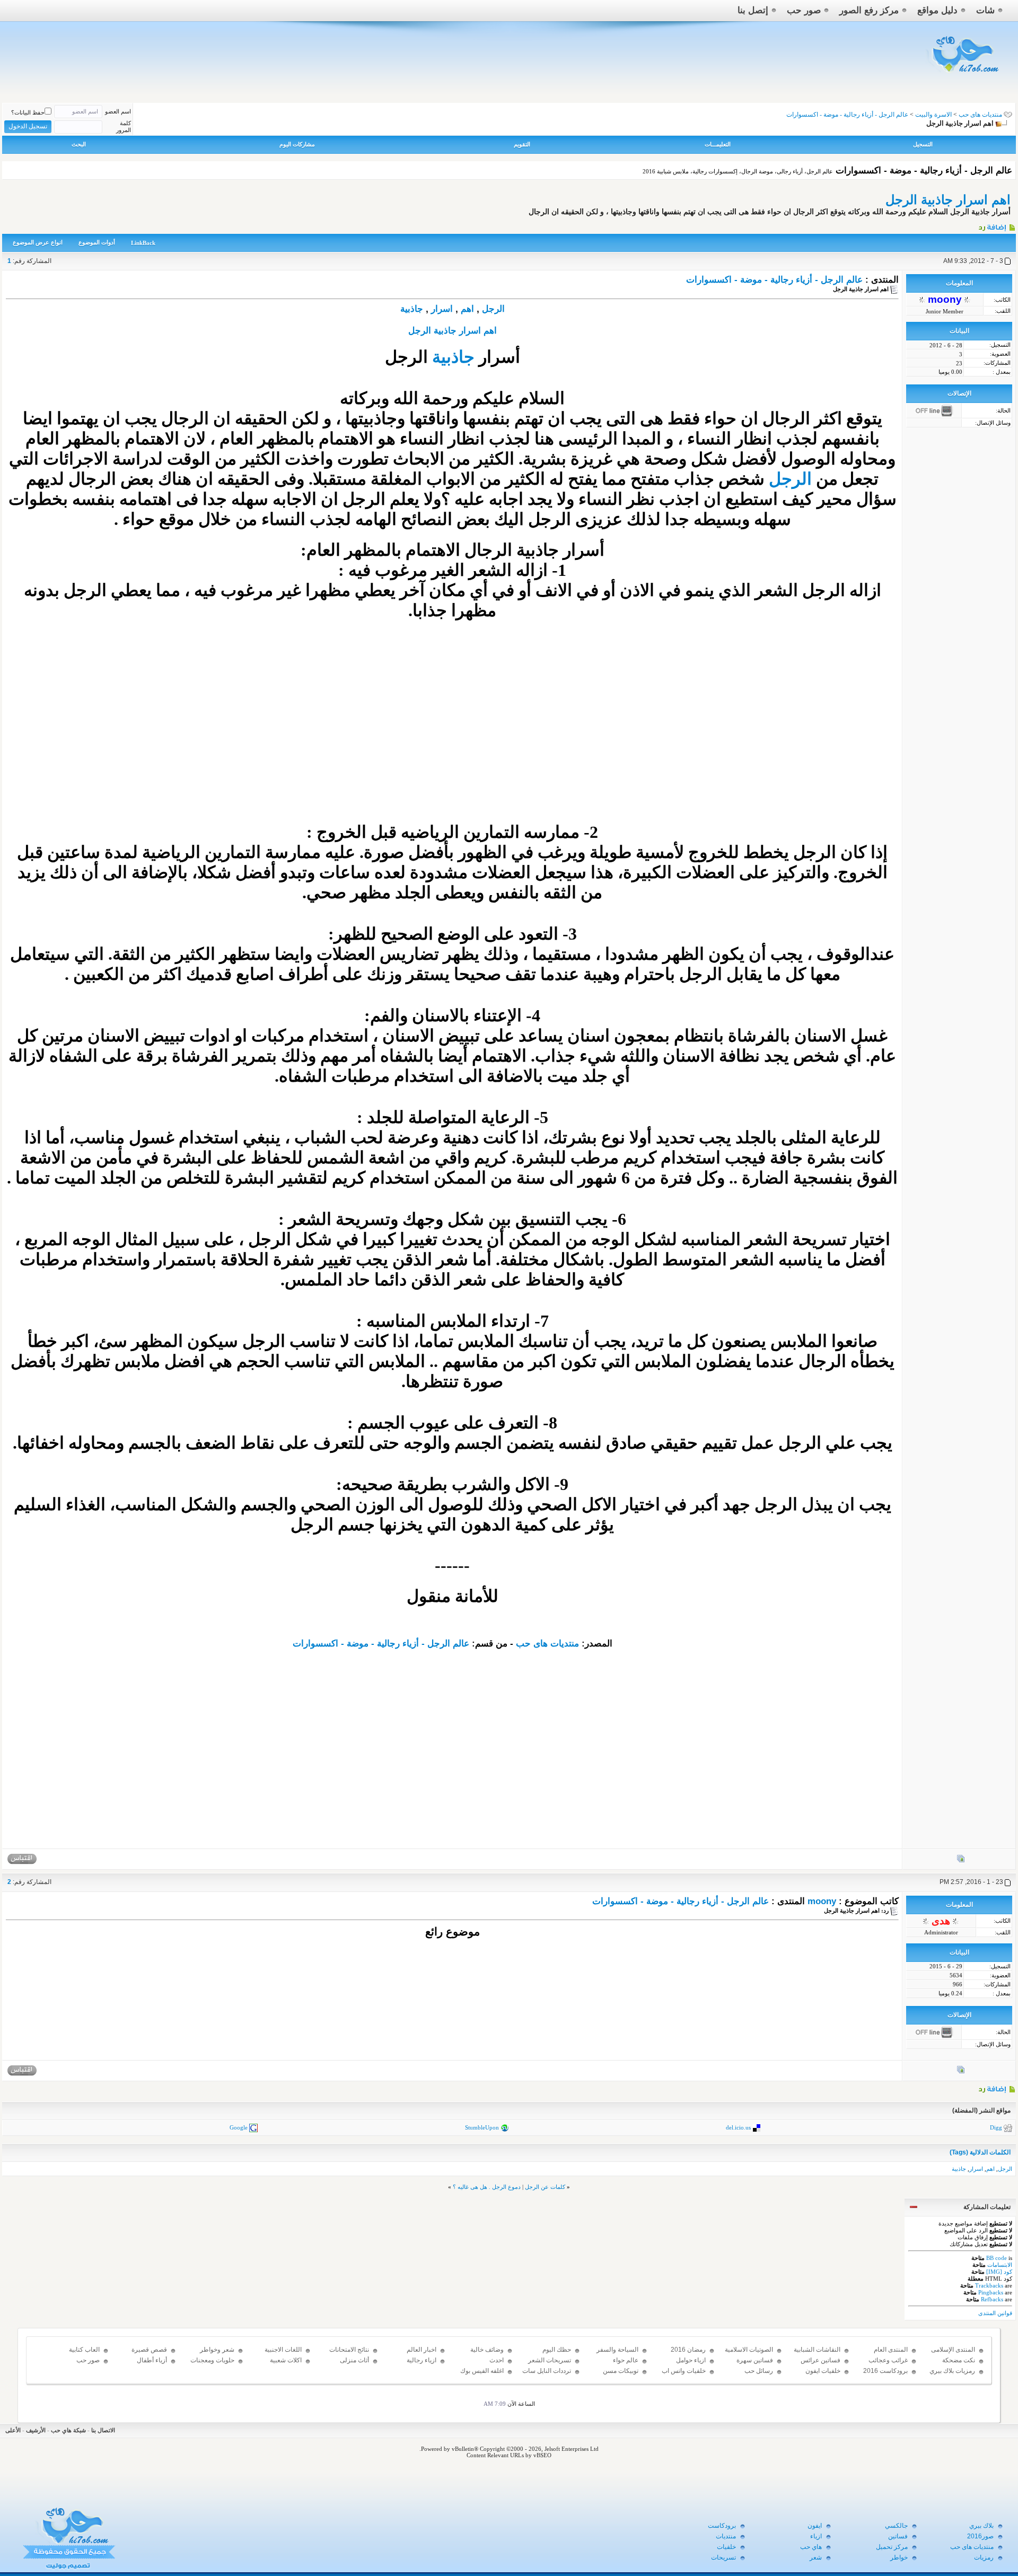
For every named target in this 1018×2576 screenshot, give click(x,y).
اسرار (442, 309)
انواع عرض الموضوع (38, 242)
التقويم (522, 144)
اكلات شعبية (286, 2360)
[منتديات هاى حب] (964, 75)
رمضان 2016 (688, 2350)
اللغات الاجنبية (283, 2350)
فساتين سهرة (755, 2360)
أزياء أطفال (152, 2360)
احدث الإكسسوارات (486, 2365)
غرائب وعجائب (888, 2360)
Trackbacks (989, 2285)
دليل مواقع (937, 10)
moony (822, 1901)
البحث (79, 144)
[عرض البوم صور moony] (961, 1861)
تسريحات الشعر (550, 2360)
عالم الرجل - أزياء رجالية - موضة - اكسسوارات (774, 280)
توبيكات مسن (621, 2371)
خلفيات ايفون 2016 (823, 2376)
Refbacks (992, 2299)
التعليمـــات (718, 144)
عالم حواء (626, 2360)
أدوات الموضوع (97, 242)
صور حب (804, 10)
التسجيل (923, 144)
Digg (996, 2127)
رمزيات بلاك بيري (952, 2371)
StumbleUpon (482, 2127)
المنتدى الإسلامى (953, 2350)
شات (985, 10)
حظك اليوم (557, 2350)
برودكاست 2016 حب (885, 2376)
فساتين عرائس (820, 2360)
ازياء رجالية (422, 2360)
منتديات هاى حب (980, 115)
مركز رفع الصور (869, 10)
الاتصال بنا (103, 2430)
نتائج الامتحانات (349, 2350)
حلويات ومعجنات (212, 2360)
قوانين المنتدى (995, 2313)
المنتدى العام (891, 2350)
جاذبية (412, 309)
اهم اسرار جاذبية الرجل (948, 200)
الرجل (493, 309)
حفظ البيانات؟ (28, 112)
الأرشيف (36, 2430)
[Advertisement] (452, 737)
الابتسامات (1000, 2265)
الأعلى (13, 2430)
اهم (467, 309)
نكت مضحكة (959, 2360)
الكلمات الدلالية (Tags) (980, 2152)
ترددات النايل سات (547, 2371)
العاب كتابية (84, 2350)
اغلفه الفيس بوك (482, 2371)
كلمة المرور (124, 126)
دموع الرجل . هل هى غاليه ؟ (487, 2187)
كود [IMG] (999, 2272)
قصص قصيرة (149, 2350)
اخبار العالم (422, 2350)
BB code (997, 2258)
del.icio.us (738, 2127)
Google (239, 2127)
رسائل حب (759, 2371)
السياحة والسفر (617, 2350)
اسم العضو (118, 111)
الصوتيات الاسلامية (749, 2350)
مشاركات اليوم (297, 144)
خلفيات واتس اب (684, 2371)
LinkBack (143, 243)
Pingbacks (991, 2292)
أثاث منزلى (354, 2360)
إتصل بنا (753, 10)
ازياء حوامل (691, 2360)
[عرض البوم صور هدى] (961, 2072)
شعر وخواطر (217, 2350)
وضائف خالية (487, 2350)
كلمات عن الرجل (545, 2187)
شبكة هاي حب (68, 2430)
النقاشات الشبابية (817, 2350)
